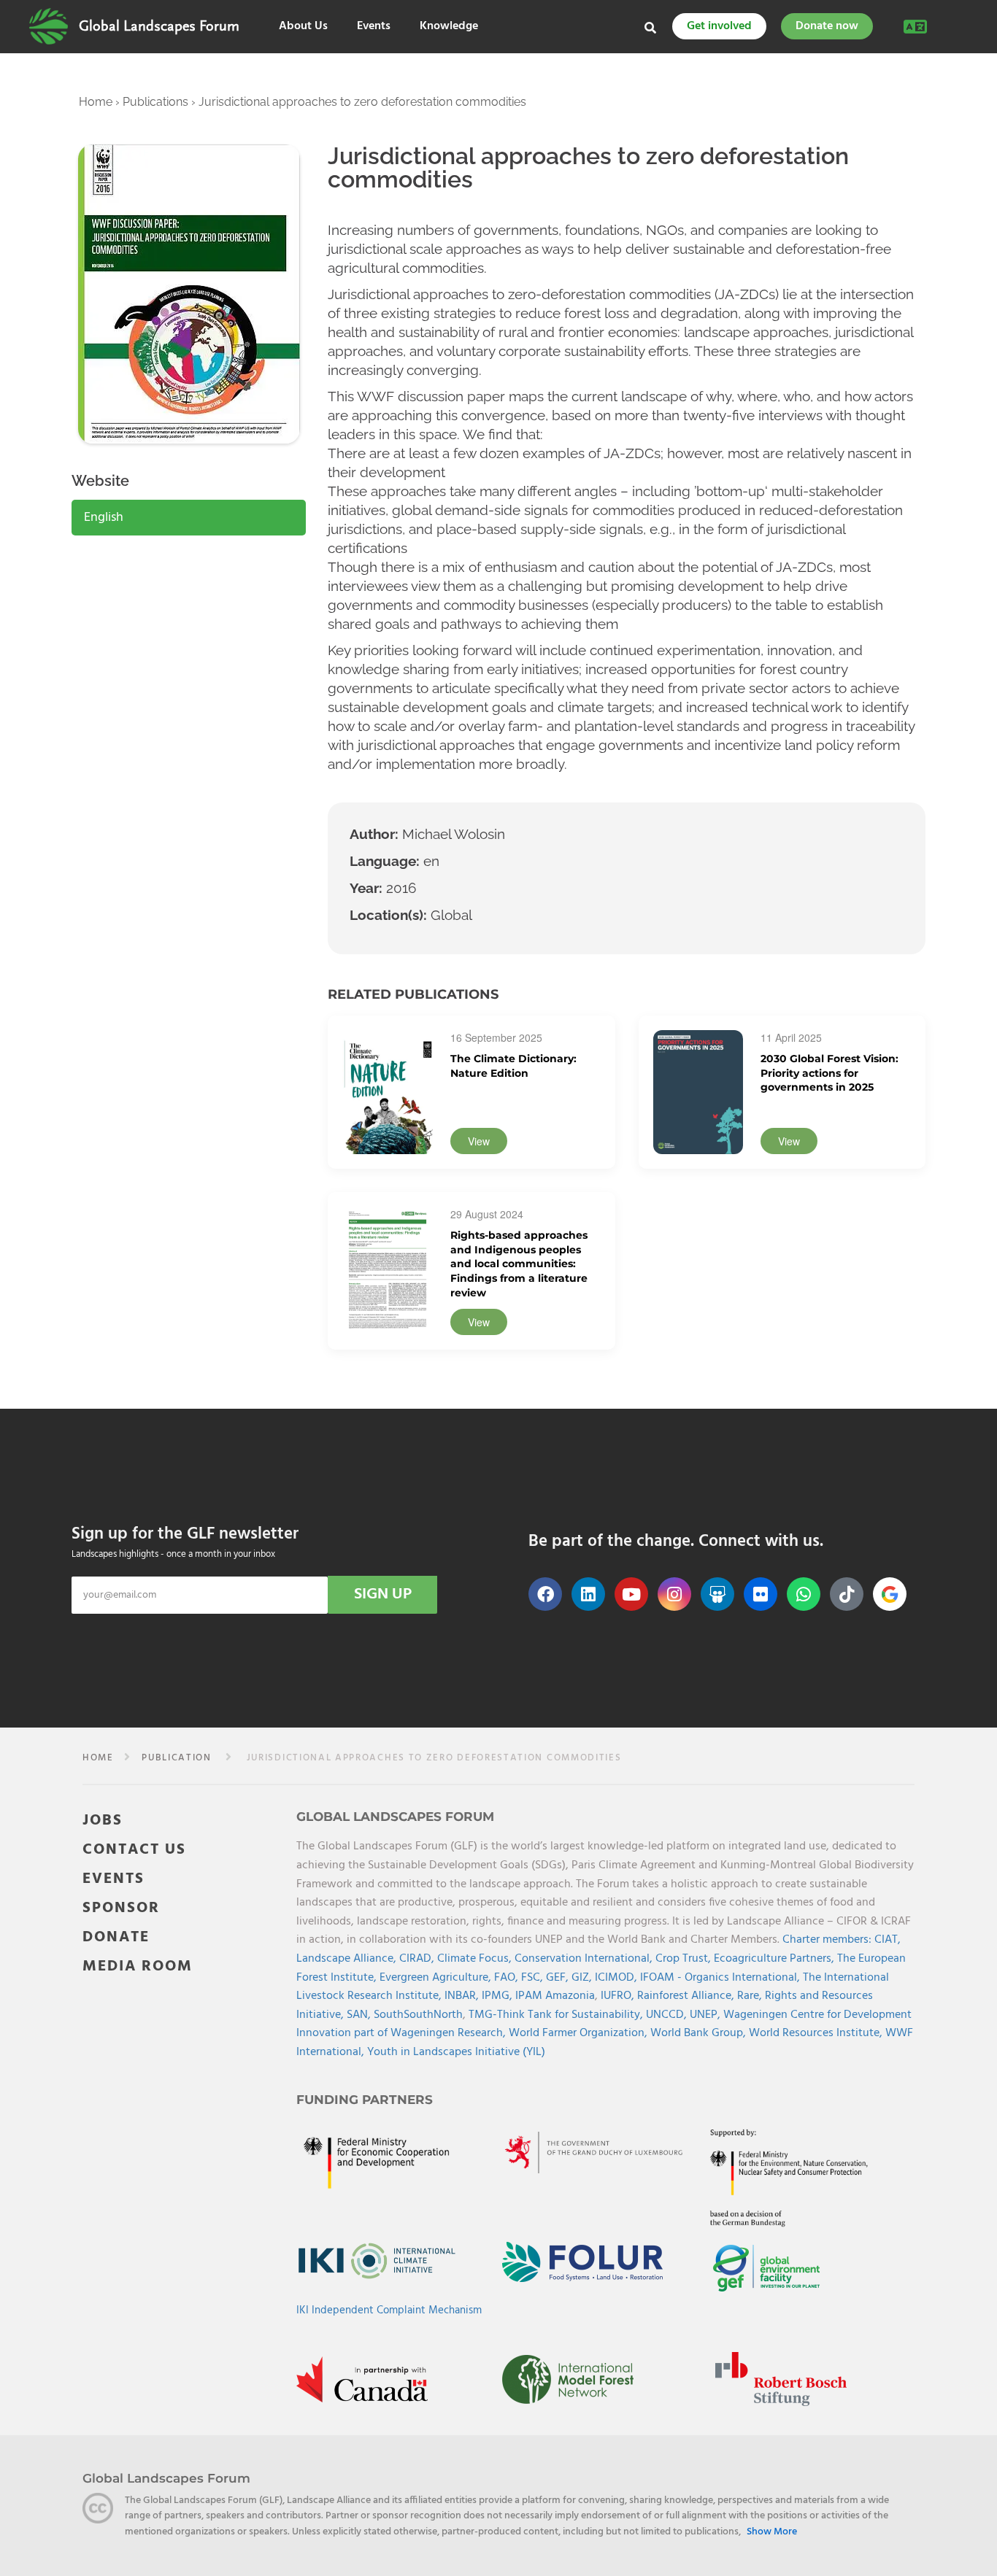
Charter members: (827, 1940)
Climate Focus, (476, 1959)
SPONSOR (121, 1908)
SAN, (360, 2015)
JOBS (103, 1821)
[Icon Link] (890, 1594)
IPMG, (498, 1996)
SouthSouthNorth (418, 2015)
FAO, (508, 1978)
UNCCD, (668, 2015)
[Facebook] (545, 1594)
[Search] (650, 28)
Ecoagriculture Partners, (775, 1959)
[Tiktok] (847, 1594)
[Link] (49, 26)
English (104, 518)
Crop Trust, (685, 1959)
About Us (303, 27)
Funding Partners (365, 2100)
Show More (772, 2532)
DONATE (116, 1937)
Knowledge (449, 27)
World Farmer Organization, (580, 2033)
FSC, (534, 1978)
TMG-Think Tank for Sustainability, (557, 2015)
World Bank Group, (700, 2033)
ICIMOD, (617, 1978)
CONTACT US (134, 1850)
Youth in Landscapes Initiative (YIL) (456, 2052)
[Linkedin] (588, 1594)
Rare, (751, 1996)
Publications (155, 102)
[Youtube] (631, 1594)
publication (177, 1758)
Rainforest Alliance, (687, 1996)
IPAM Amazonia (555, 1996)
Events (374, 27)
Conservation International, (585, 1959)
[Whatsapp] (804, 1594)
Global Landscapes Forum (159, 26)
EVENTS (113, 1879)
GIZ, (583, 1978)
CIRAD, (418, 1959)
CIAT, (888, 1940)
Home (96, 102)
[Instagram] (674, 1594)
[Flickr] (761, 1594)
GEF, (559, 1978)
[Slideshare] (717, 1594)
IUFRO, (619, 1996)
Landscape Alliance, (348, 1959)
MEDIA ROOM (138, 1966)
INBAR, (463, 1996)
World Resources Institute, (817, 2033)
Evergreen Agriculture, (437, 1978)
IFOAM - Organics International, (721, 1978)
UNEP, (707, 2015)
